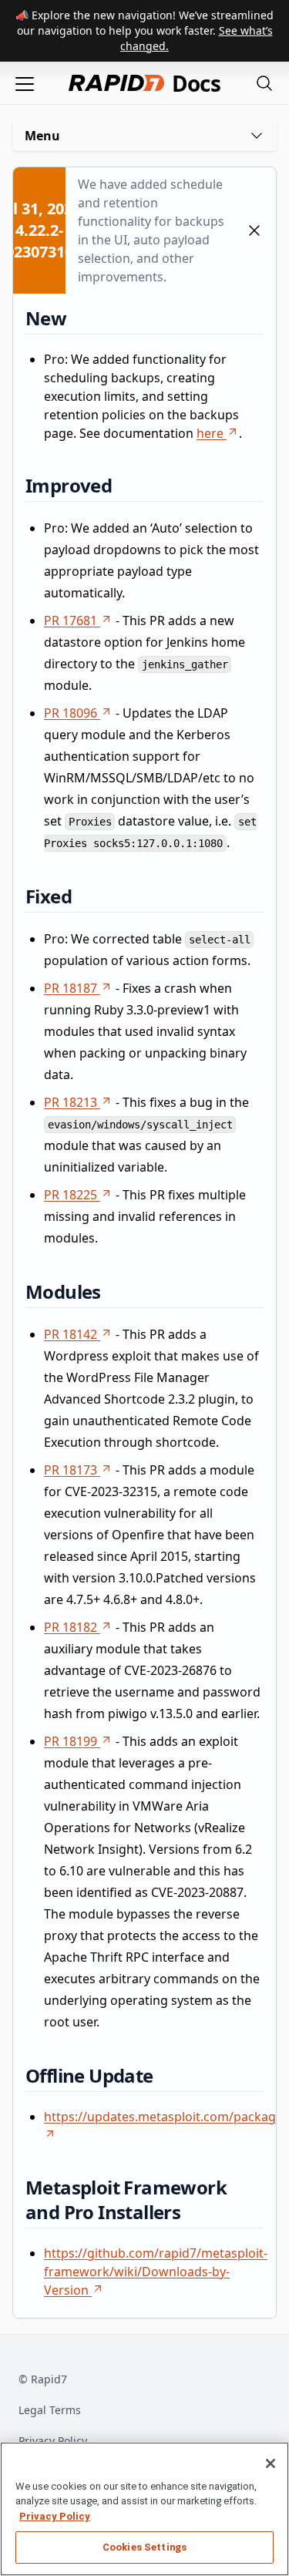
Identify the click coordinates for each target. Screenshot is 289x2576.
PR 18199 (71, 1741)
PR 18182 (71, 1627)
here (210, 433)
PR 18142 (71, 1334)
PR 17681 (71, 620)
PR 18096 (71, 713)
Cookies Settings (144, 2547)
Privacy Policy (53, 2441)
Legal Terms (50, 2410)
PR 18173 (71, 1470)
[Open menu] (25, 83)
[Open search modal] (264, 83)
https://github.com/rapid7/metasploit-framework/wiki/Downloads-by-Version (156, 2272)
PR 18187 (71, 988)
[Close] (271, 2463)
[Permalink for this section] (78, 318)
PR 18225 (71, 1195)
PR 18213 (71, 1102)
